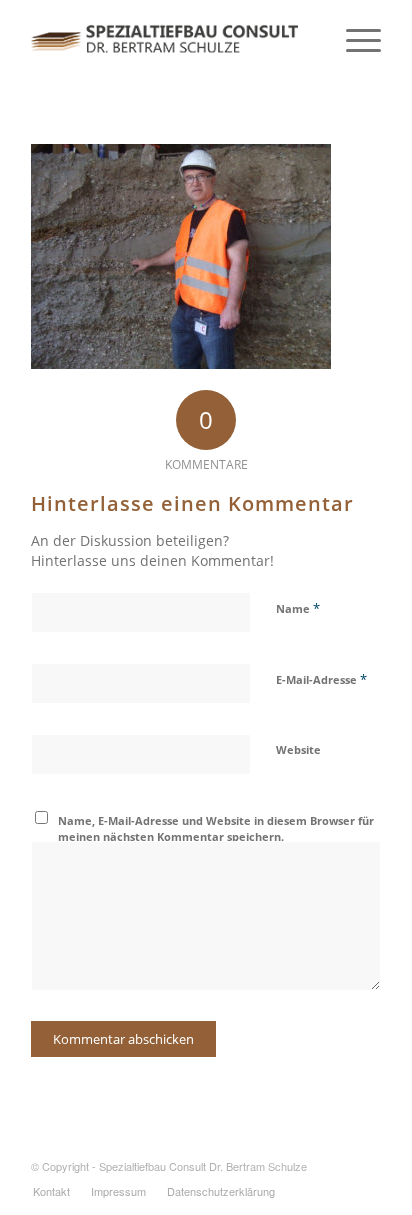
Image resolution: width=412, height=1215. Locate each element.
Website (298, 749)
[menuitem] (51, 1191)
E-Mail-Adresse (321, 679)
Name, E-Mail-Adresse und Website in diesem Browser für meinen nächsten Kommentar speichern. (216, 829)
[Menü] (353, 40)
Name (298, 608)
